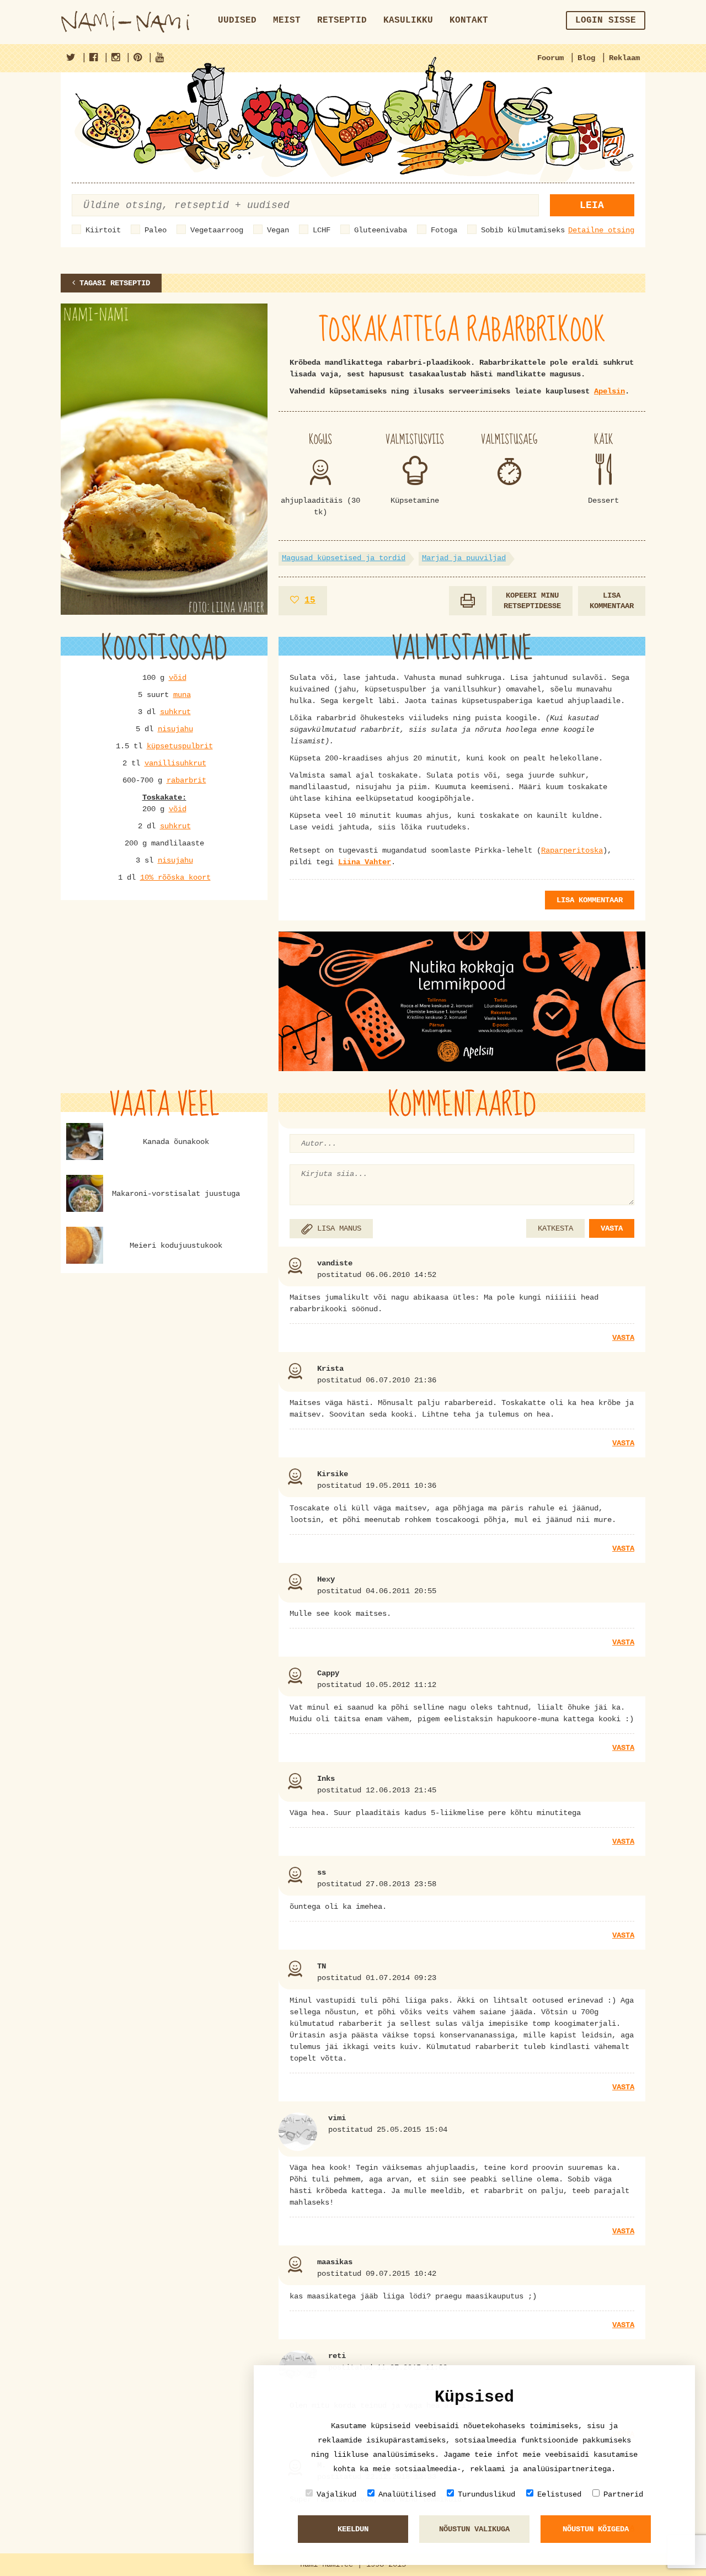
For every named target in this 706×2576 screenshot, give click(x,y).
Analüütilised (407, 2494)
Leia (592, 205)
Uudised (237, 20)
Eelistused (559, 2494)
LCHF (322, 230)
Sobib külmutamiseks (523, 230)
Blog (586, 58)
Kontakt (469, 20)
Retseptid (342, 20)
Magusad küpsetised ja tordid (344, 558)
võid (178, 678)
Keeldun (353, 2529)
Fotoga (444, 230)
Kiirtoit (103, 230)
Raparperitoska (572, 850)
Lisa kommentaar (612, 601)
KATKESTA (555, 1228)
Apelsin (609, 391)
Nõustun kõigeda (596, 2529)
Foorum (550, 58)
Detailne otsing (601, 230)
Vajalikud (336, 2494)
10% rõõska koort (175, 877)
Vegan (278, 230)
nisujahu (175, 729)
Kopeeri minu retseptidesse (532, 601)
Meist (287, 20)
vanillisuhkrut (175, 763)
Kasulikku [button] (408, 20)
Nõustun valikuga (474, 2529)
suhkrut (175, 712)
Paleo (156, 230)
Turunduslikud (486, 2494)
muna (182, 695)
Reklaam (624, 58)
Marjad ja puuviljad (464, 558)
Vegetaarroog (217, 230)
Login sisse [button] (606, 20)
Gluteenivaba (381, 230)
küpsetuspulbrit (180, 746)
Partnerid (623, 2494)
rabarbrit (186, 780)
